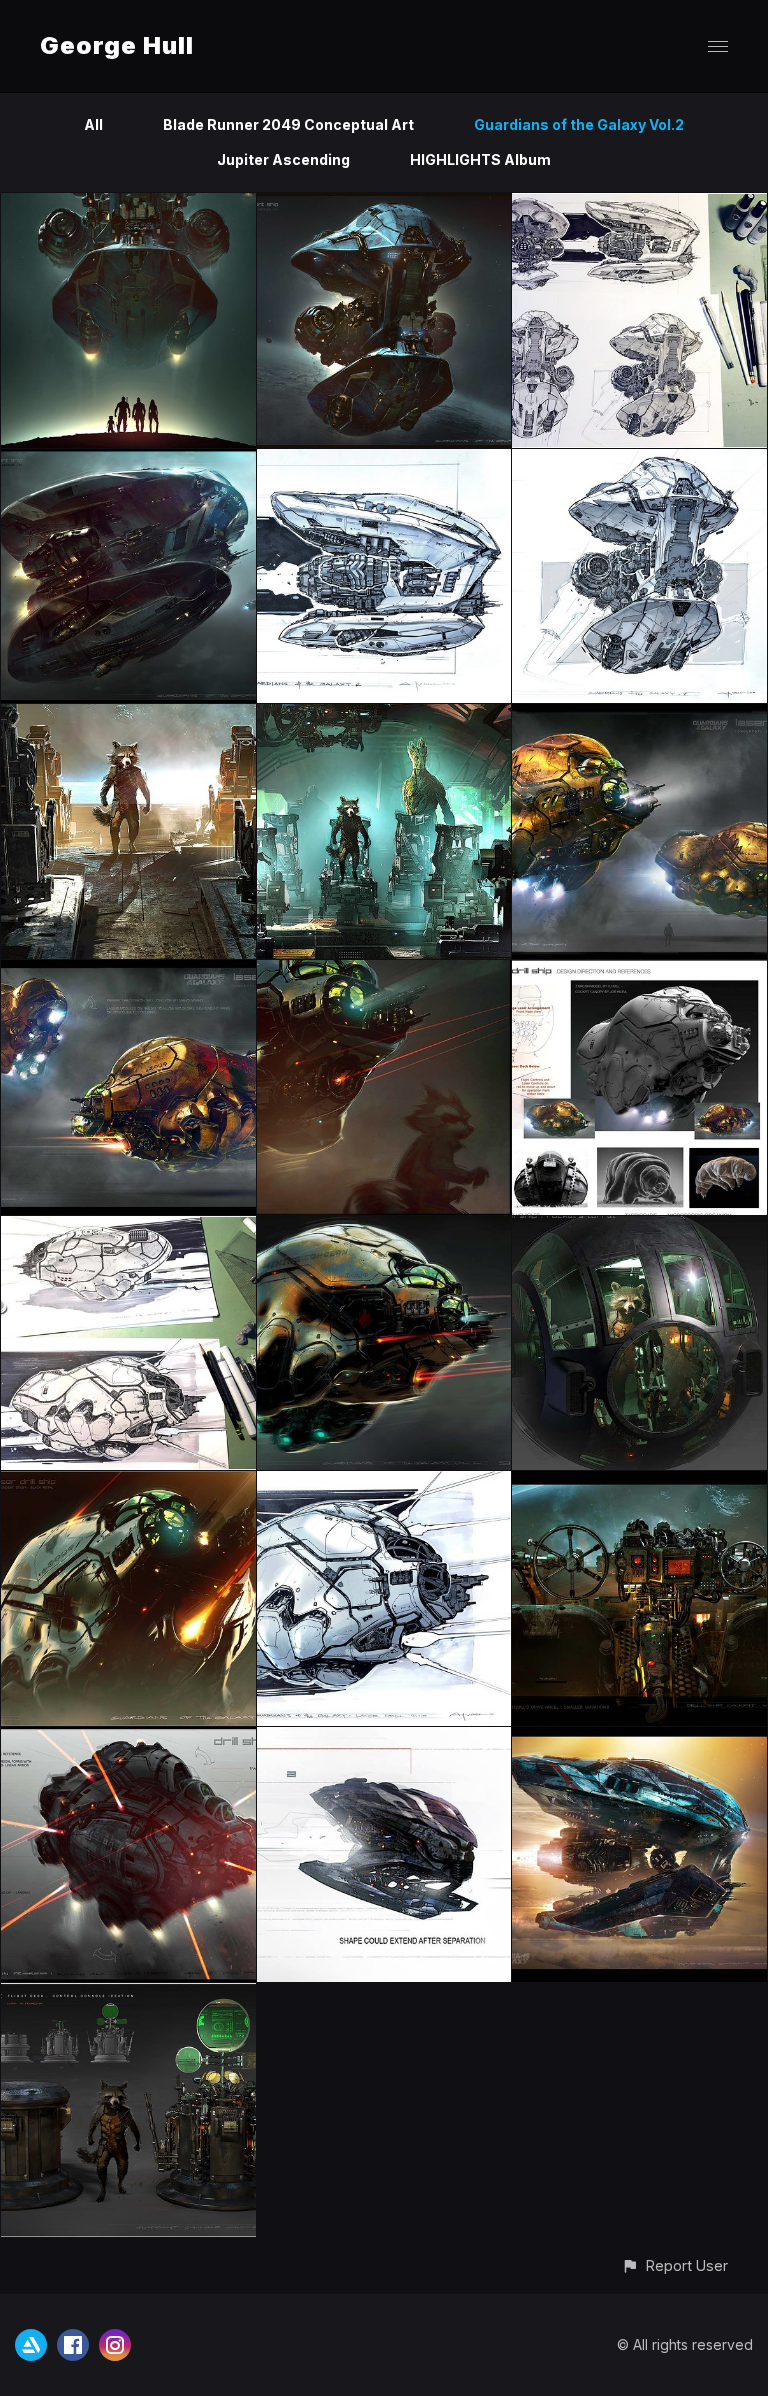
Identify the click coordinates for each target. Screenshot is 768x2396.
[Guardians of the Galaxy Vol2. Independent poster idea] (128, 204)
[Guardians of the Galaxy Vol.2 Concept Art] (384, 204)
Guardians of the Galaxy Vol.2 (579, 124)
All (93, 124)
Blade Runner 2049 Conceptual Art (288, 124)
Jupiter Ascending (283, 159)
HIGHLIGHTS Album (480, 159)
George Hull (117, 45)
